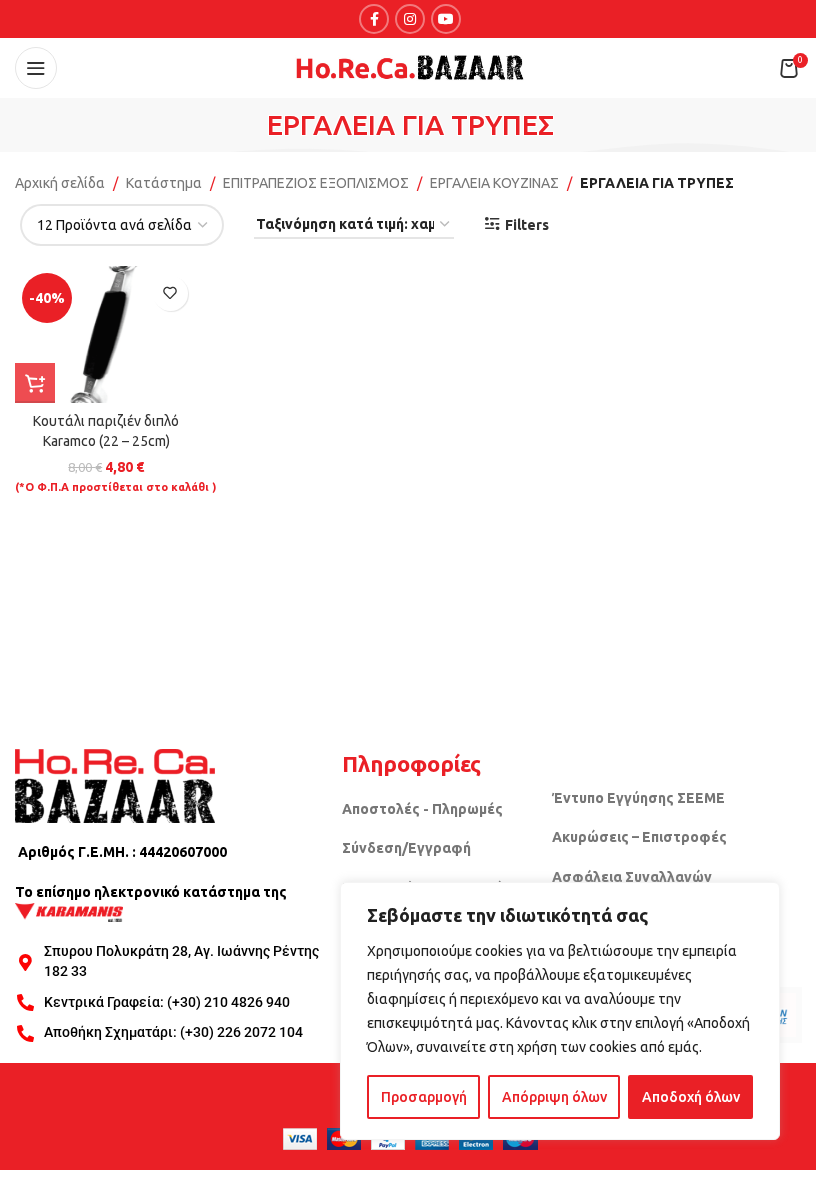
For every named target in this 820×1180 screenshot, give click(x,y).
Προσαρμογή (424, 1097)
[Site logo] (410, 67)
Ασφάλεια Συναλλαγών (632, 877)
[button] (35, 383)
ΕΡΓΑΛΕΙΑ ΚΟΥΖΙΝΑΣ (494, 183)
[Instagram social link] (410, 19)
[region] (560, 1011)
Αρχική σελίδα (60, 183)
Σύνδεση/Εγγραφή (406, 848)
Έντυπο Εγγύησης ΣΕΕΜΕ (638, 798)
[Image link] (115, 785)
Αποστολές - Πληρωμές (422, 809)
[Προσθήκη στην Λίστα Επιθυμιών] (170, 293)
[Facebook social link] (374, 19)
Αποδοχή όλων (691, 1097)
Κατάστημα (164, 183)
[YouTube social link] (446, 19)
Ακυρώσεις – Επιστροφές (639, 837)
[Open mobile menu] (36, 68)
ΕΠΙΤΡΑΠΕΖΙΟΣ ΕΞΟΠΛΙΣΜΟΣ (316, 183)
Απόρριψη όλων (554, 1097)
